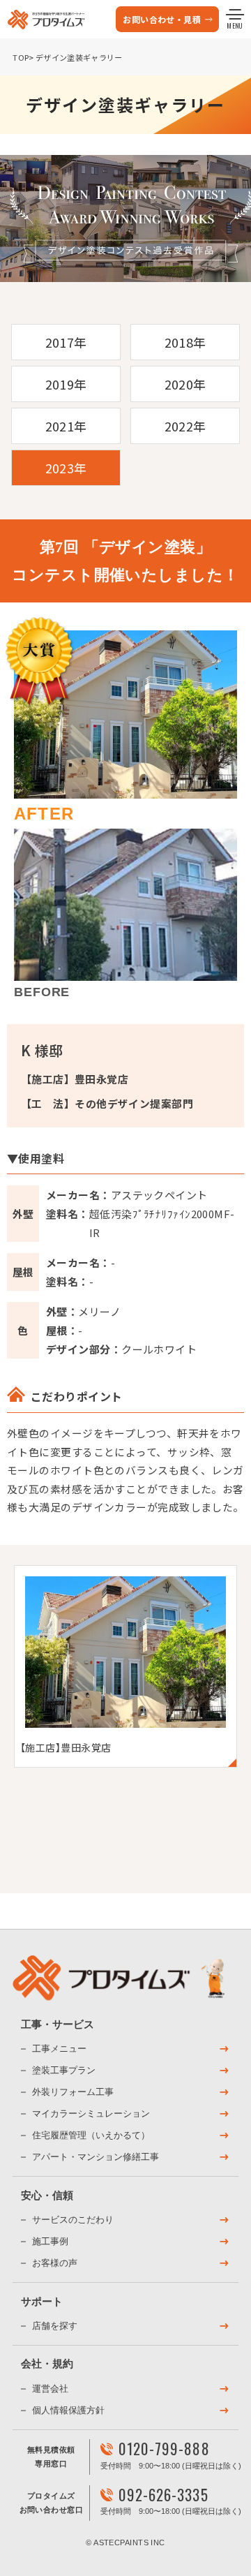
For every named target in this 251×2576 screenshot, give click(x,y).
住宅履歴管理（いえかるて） (91, 2135)
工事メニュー (59, 2049)
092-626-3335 (163, 2495)
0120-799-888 (164, 2449)
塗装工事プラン (64, 2070)
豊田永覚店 (101, 1079)
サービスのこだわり (73, 2220)
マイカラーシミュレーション (91, 2114)
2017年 (66, 342)
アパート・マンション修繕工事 (96, 2157)
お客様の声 (55, 2263)
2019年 (66, 384)
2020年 (185, 384)
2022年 (185, 426)
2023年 (66, 468)
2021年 (66, 426)
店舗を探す (55, 2326)
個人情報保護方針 (68, 2410)
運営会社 (50, 2389)
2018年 (185, 342)
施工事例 (50, 2241)
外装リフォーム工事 (73, 2092)
